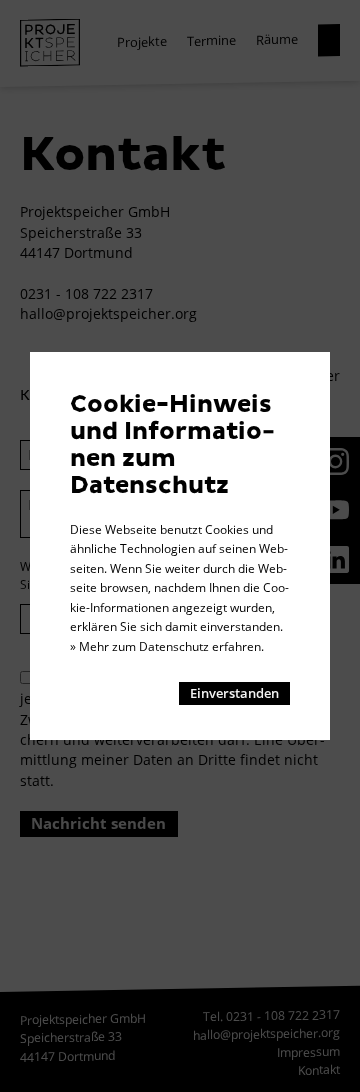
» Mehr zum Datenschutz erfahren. (167, 646)
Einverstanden (234, 693)
